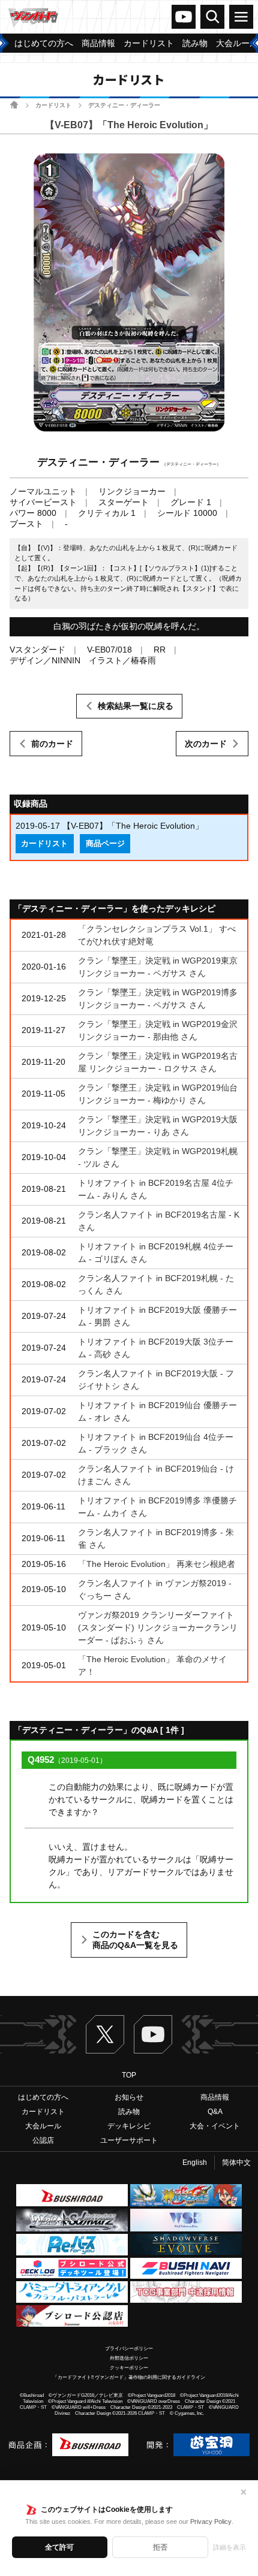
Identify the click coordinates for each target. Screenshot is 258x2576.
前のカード (52, 744)
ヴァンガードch (184, 17)
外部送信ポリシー (129, 2358)
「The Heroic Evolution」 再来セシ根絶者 (157, 1564)
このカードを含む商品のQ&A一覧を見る (135, 1940)
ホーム (14, 105)
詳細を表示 (229, 2547)
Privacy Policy (211, 2521)
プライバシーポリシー (129, 2349)
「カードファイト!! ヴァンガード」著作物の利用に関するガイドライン (129, 2377)
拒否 (160, 2547)
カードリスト (53, 105)
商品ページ (105, 844)
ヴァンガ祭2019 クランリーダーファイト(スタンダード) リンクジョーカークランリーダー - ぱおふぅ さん (158, 1627)
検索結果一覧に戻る (136, 706)
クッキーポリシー (129, 2368)
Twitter (105, 2034)
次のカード (206, 744)
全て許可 (59, 2547)
